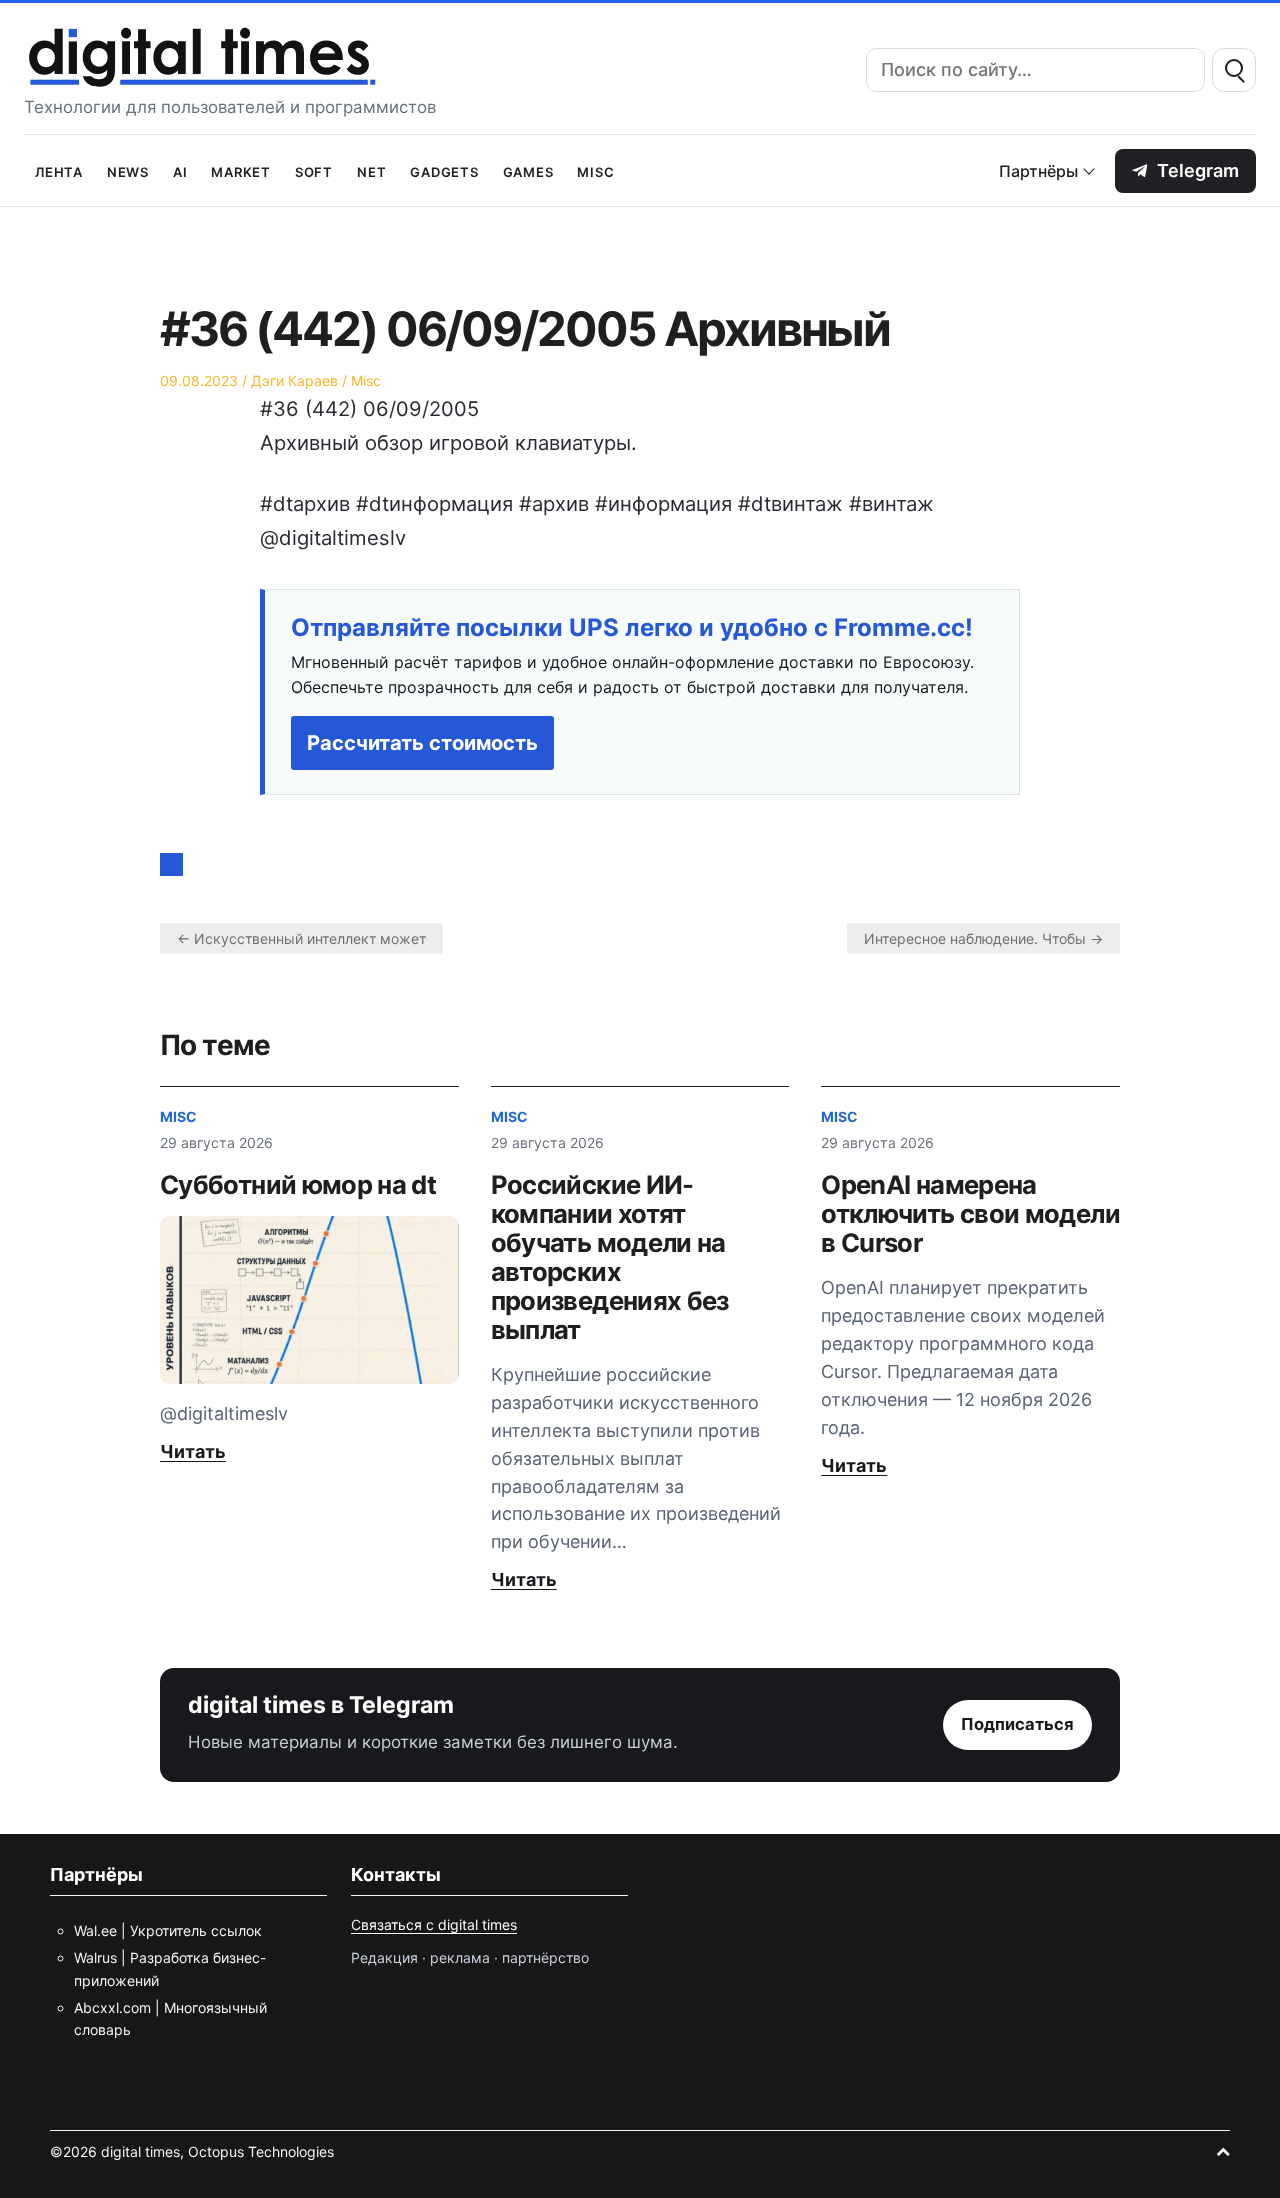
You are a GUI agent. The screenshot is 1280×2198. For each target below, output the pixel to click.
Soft (314, 170)
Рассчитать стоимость (422, 742)
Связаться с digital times (434, 1924)
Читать (193, 1451)
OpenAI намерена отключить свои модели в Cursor (970, 1213)
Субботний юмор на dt (298, 1184)
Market (241, 170)
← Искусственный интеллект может (301, 938)
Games (528, 170)
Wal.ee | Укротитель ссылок (168, 1930)
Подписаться (1017, 1724)
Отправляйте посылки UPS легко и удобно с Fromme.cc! (632, 628)
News (128, 170)
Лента (59, 170)
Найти (1234, 70)
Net (371, 170)
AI (180, 170)
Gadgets (444, 170)
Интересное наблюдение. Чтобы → (983, 938)
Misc (595, 170)
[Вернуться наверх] (1223, 2151)
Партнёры (1038, 171)
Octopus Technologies (261, 2151)
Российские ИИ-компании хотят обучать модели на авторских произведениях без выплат (610, 1257)
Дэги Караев (294, 380)
